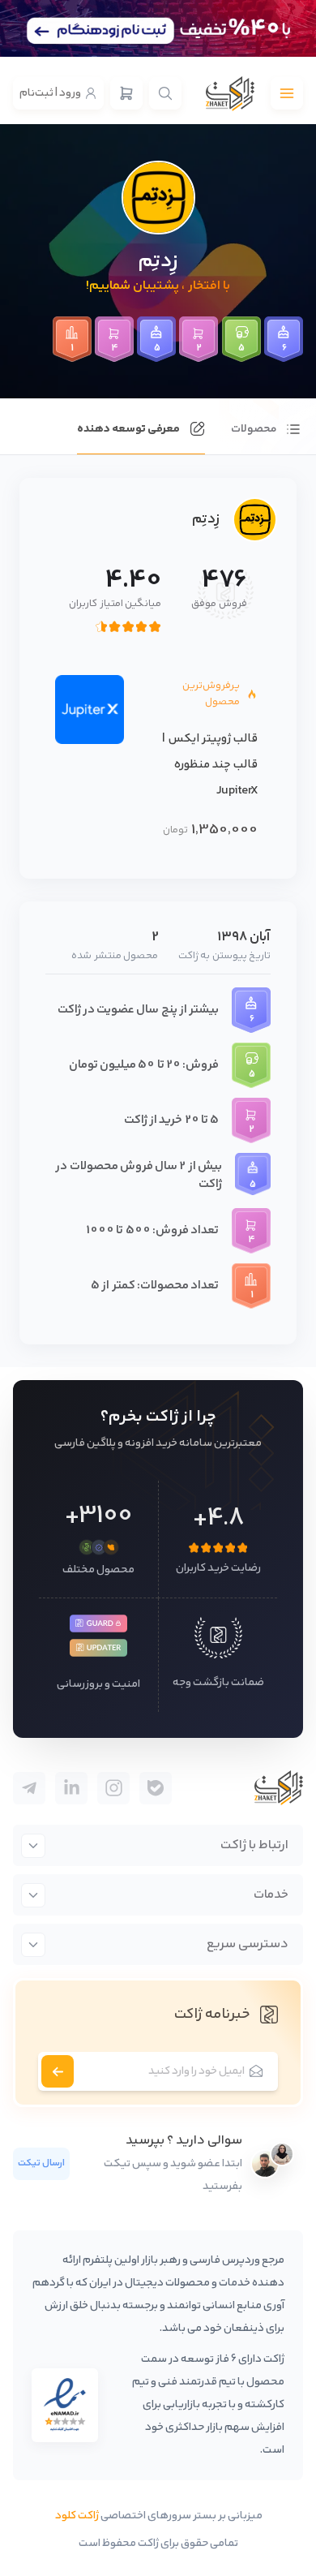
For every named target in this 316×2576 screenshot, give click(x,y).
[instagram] (113, 1788)
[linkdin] (71, 1788)
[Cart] (126, 93)
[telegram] (156, 1788)
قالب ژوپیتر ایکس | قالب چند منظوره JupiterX (210, 765)
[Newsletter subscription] (58, 2071)
